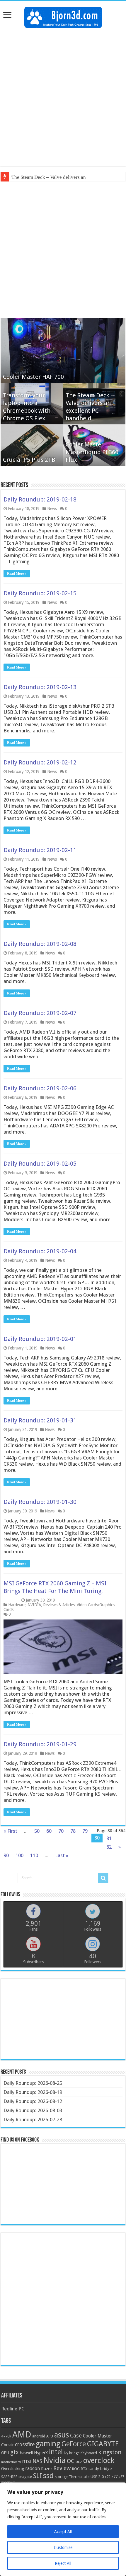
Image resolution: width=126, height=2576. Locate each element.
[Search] (103, 1878)
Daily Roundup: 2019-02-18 (40, 499)
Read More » (17, 574)
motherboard (11, 2462)
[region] (63, 2529)
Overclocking (13, 2469)
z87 (121, 2477)
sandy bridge (100, 2469)
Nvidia (55, 2460)
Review (62, 2468)
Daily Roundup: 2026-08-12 (33, 2101)
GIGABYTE (103, 2444)
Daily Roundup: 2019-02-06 (40, 1088)
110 (34, 1855)
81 (109, 1838)
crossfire (25, 2445)
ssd (48, 2476)
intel (56, 2452)
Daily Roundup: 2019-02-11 (40, 850)
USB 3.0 (97, 2477)
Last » (62, 1855)
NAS (37, 2461)
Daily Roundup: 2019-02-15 (40, 593)
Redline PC (13, 2409)
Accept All (63, 2532)
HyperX (41, 2453)
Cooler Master (98, 2436)
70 (61, 1831)
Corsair (7, 2445)
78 (73, 1831)
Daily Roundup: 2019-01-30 (40, 1502)
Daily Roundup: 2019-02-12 (40, 762)
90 (6, 1855)
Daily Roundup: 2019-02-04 (40, 1251)
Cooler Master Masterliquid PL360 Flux (92, 452)
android (39, 2436)
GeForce (74, 2444)
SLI (38, 2476)
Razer (47, 2469)
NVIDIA (34, 1605)
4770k (6, 2436)
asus (62, 2435)
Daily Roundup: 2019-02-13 (40, 687)
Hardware (17, 1605)
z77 (114, 2477)
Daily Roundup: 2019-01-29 (40, 1744)
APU (50, 2436)
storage (61, 2477)
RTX (84, 2469)
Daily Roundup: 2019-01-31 (40, 1420)
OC (71, 2461)
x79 (108, 2477)
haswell (26, 2453)
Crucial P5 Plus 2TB (29, 460)
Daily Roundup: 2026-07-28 (33, 2120)
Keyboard (89, 2453)
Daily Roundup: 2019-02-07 (40, 1013)
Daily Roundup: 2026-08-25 (33, 2083)
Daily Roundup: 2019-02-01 (40, 1339)
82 (109, 1847)
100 (19, 1855)
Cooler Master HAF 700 (33, 377)
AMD (22, 2435)
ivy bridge (72, 2453)
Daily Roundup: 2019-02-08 (40, 944)
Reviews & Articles (59, 1605)
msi (27, 2461)
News (52, 509)
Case (76, 2436)
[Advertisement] (63, 97)
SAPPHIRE (9, 2477)
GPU (5, 2453)
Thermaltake (79, 2477)
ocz (79, 2462)
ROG (76, 2469)
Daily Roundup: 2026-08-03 (33, 2110)
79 (85, 1831)
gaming (48, 2444)
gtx (15, 2452)
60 (49, 1831)
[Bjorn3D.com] (63, 16)
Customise (63, 2547)
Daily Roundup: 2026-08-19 (33, 2092)
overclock (99, 2460)
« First (10, 1831)
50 (37, 1831)
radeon (33, 2469)
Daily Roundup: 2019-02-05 (40, 1164)
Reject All (63, 2563)
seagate (25, 2477)
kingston (110, 2452)
